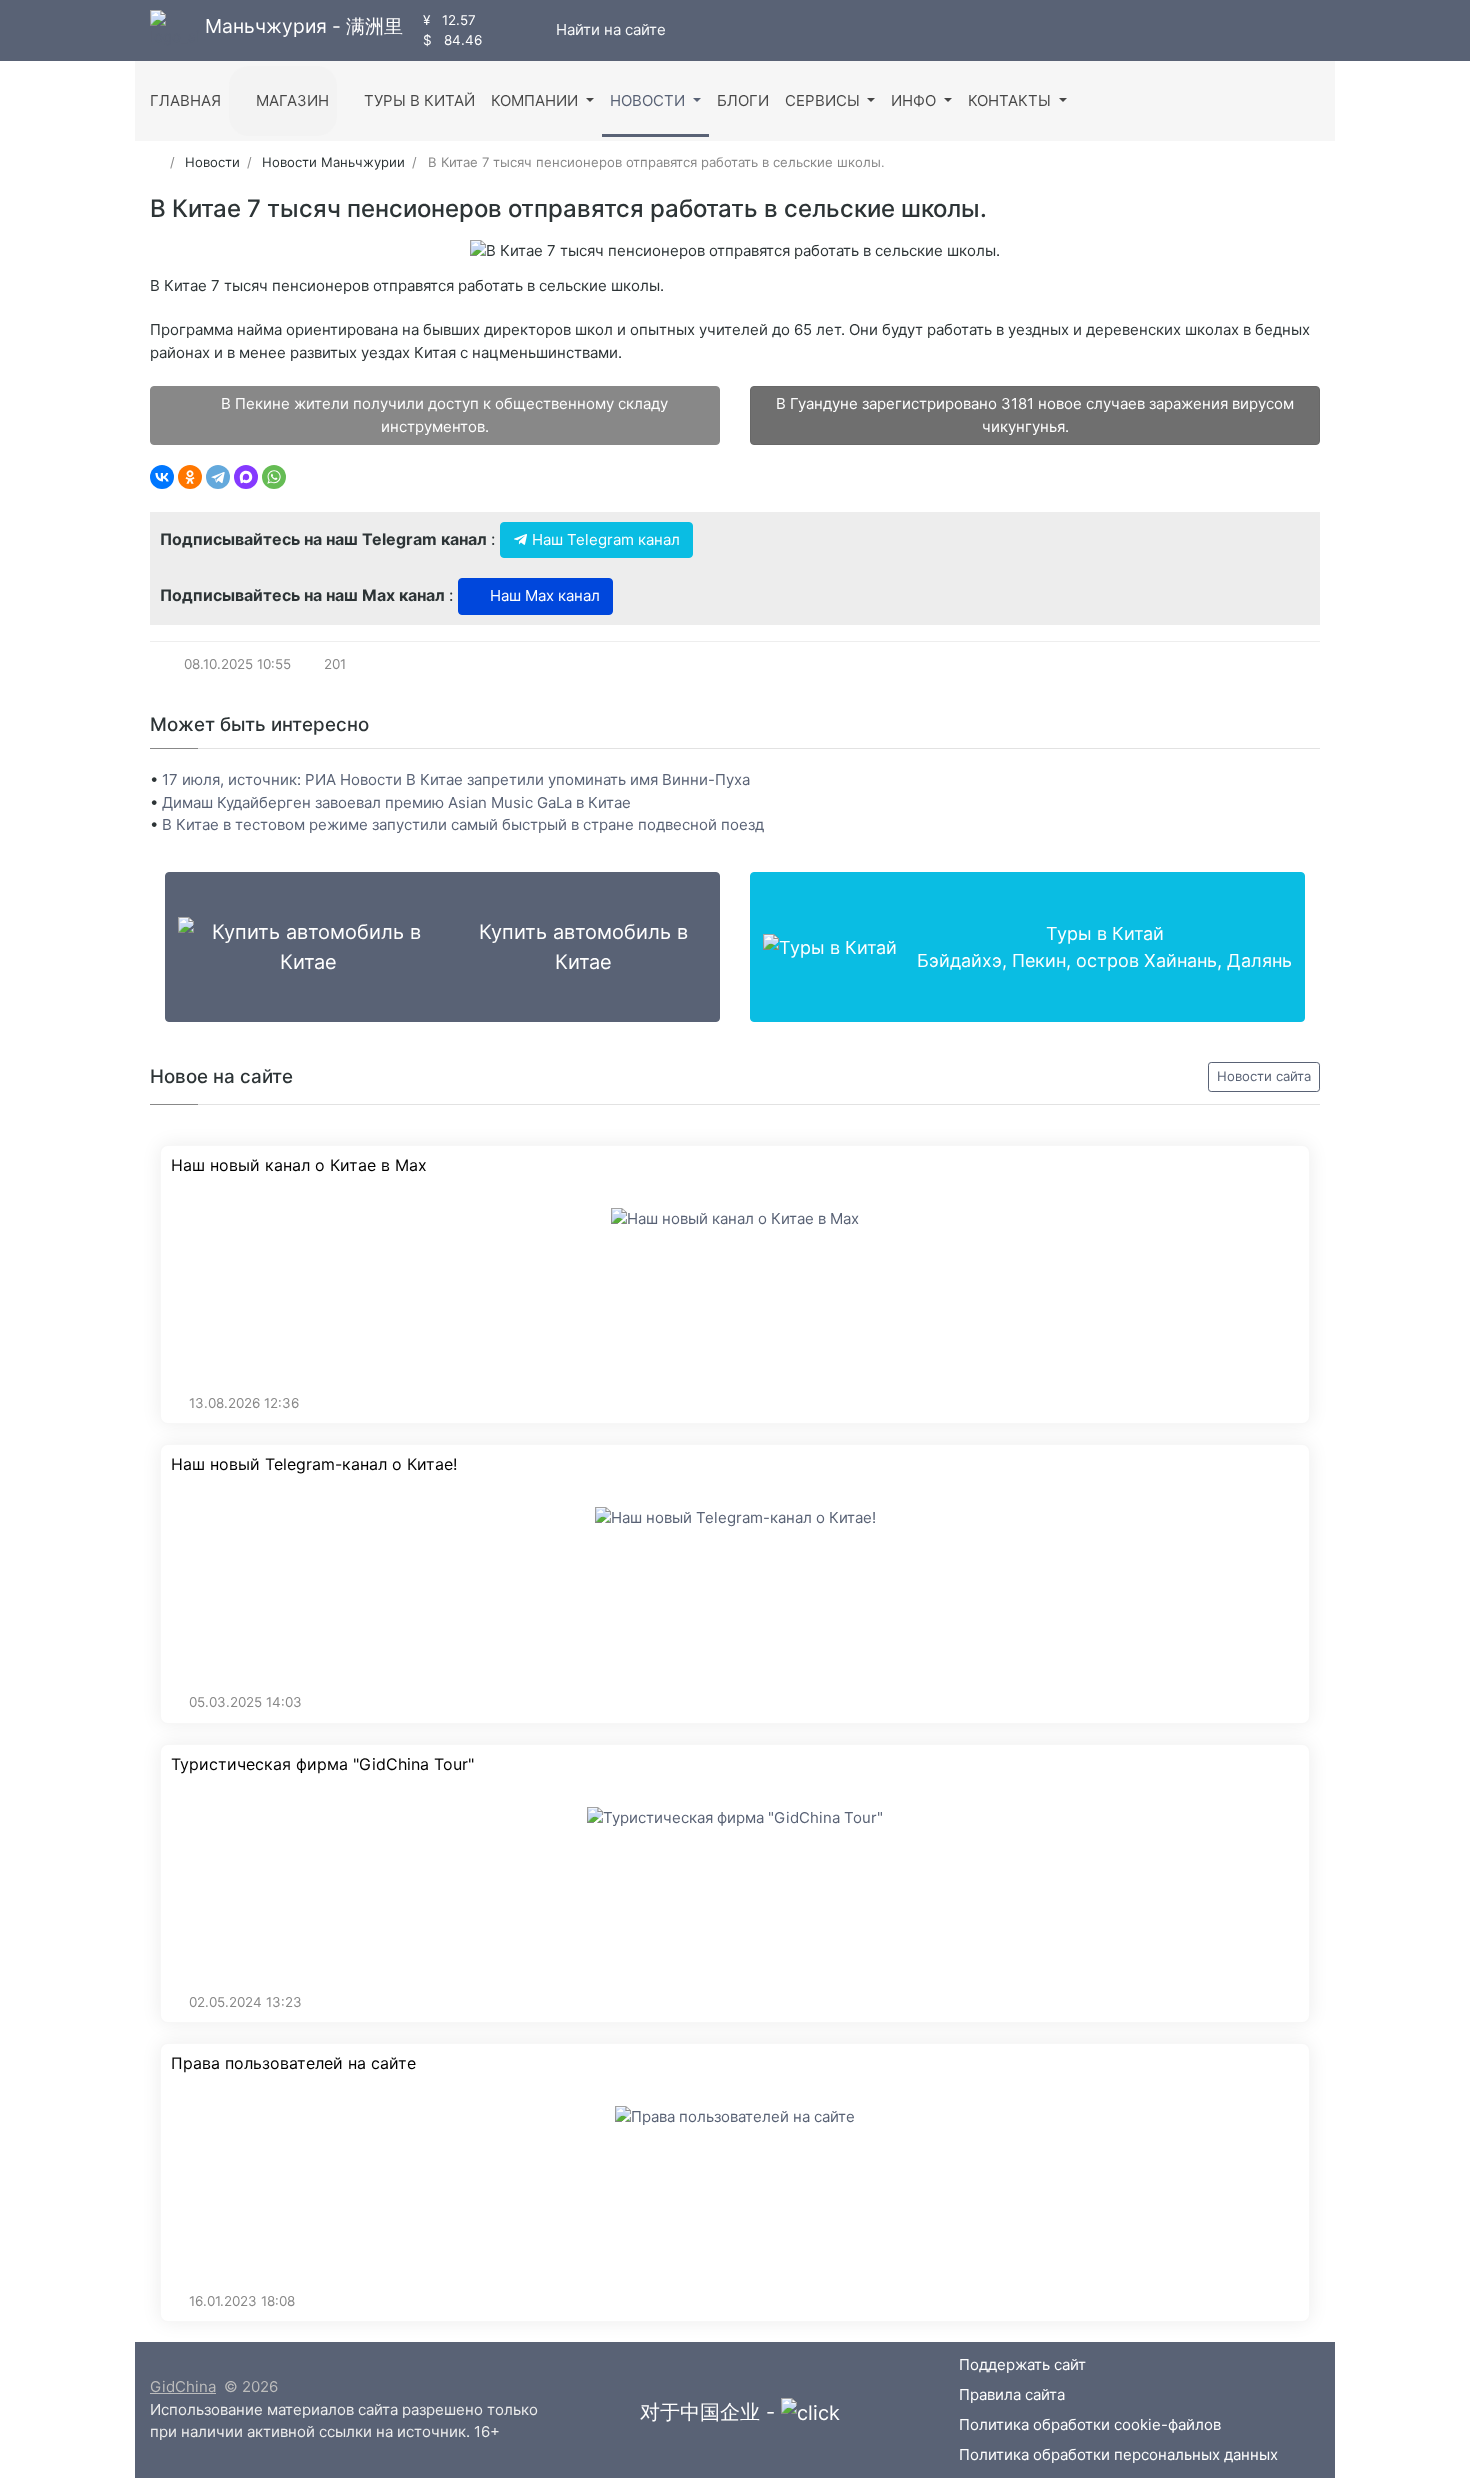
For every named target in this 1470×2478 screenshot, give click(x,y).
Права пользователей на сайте (293, 2063)
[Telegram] (218, 477)
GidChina (183, 2386)
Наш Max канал (543, 595)
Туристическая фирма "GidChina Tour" (322, 1764)
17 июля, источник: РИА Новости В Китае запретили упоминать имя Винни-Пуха (456, 779)
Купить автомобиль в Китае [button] (583, 947)
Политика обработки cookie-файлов (1090, 2424)
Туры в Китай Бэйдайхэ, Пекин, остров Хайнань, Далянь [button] (1104, 947)
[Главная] (156, 162)
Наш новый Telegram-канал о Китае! (314, 1464)
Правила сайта (1012, 2394)
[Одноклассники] (190, 477)
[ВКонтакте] (162, 477)
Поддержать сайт (1022, 2364)
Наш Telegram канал (604, 539)
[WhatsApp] (274, 477)
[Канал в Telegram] (519, 29)
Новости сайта (1264, 1076)
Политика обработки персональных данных (1118, 2454)
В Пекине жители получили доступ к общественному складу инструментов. (442, 415)
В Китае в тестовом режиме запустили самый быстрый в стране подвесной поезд (463, 824)
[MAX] (246, 477)
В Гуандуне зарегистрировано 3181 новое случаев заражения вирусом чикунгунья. (1035, 415)
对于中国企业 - (710, 2412)
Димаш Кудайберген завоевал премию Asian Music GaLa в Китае (396, 802)
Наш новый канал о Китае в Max (299, 1165)
